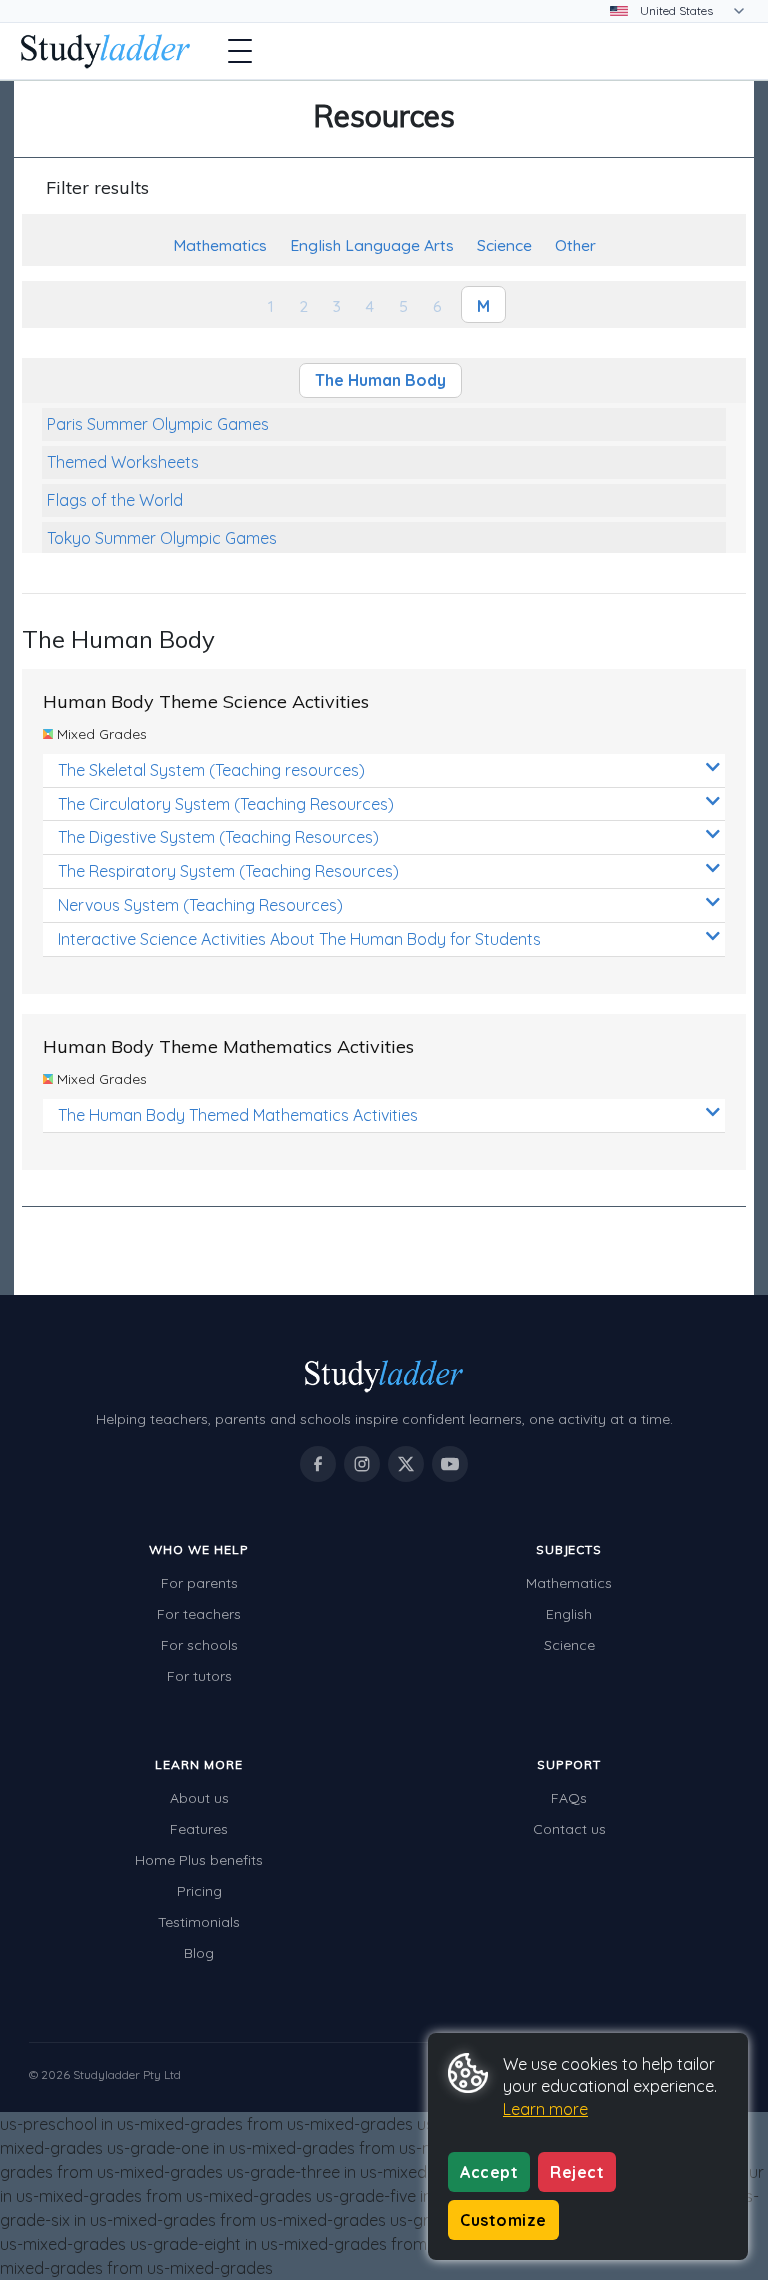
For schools (199, 1645)
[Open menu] (240, 51)
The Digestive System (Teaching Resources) (218, 837)
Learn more (545, 2109)
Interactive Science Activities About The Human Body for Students (299, 939)
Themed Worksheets (123, 462)
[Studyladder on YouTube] (450, 1464)
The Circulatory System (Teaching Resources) (226, 804)
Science (569, 1645)
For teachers (199, 1614)
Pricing (199, 1891)
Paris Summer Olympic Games (158, 424)
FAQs (569, 1798)
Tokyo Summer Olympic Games (162, 538)
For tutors (199, 1676)
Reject (577, 2172)
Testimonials (199, 1922)
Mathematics (569, 1583)
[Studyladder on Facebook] (318, 1464)
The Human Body (380, 380)
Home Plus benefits (199, 1860)
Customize (503, 2220)
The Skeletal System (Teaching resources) (211, 770)
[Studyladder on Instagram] (362, 1464)
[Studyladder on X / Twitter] (406, 1464)
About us (199, 1798)
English (569, 1614)
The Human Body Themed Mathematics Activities (238, 1115)
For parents (199, 1583)
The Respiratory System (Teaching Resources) (228, 871)
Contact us (569, 1829)
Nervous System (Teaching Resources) (200, 905)
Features (199, 1829)
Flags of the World (115, 500)
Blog (199, 1953)
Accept (489, 2172)
